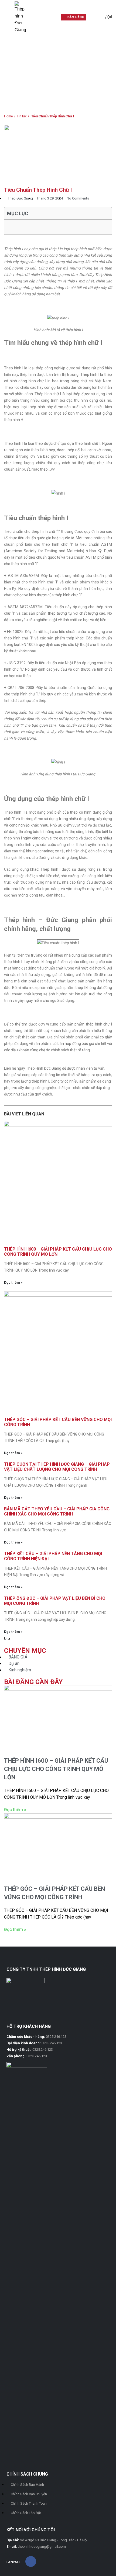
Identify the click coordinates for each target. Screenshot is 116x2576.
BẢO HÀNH (76, 17)
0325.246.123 (56, 2037)
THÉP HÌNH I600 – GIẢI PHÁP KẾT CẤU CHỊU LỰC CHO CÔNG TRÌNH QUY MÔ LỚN (56, 1769)
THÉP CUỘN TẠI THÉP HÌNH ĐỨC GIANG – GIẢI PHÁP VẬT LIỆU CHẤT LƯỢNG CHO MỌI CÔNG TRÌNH (57, 1467)
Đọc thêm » (13, 1282)
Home (9, 37)
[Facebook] (31, 2561)
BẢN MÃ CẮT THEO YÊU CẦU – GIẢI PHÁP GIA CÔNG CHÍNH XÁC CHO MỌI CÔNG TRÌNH (57, 1511)
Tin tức (25, 37)
